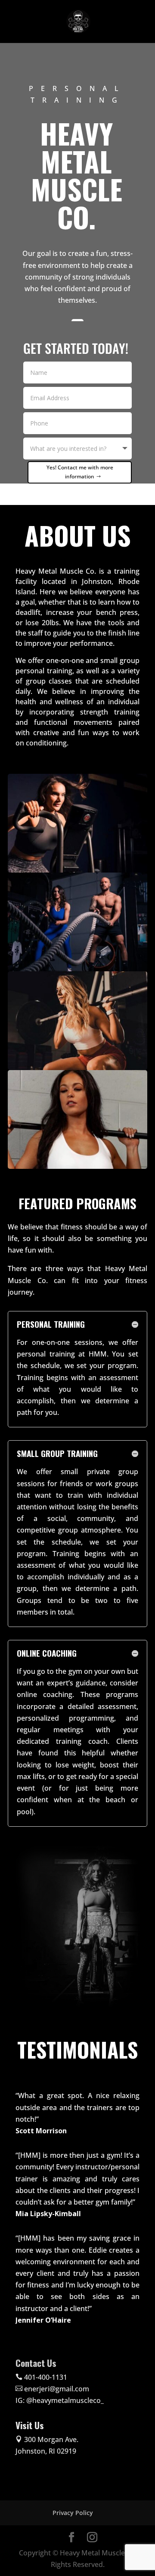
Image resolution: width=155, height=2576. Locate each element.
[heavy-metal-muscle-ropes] (77, 969)
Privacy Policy (73, 2513)
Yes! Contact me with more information (80, 472)
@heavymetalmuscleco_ (65, 2400)
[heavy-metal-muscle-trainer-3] (77, 1166)
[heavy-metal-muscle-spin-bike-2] (77, 870)
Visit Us (30, 2425)
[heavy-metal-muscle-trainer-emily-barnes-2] (77, 1068)
